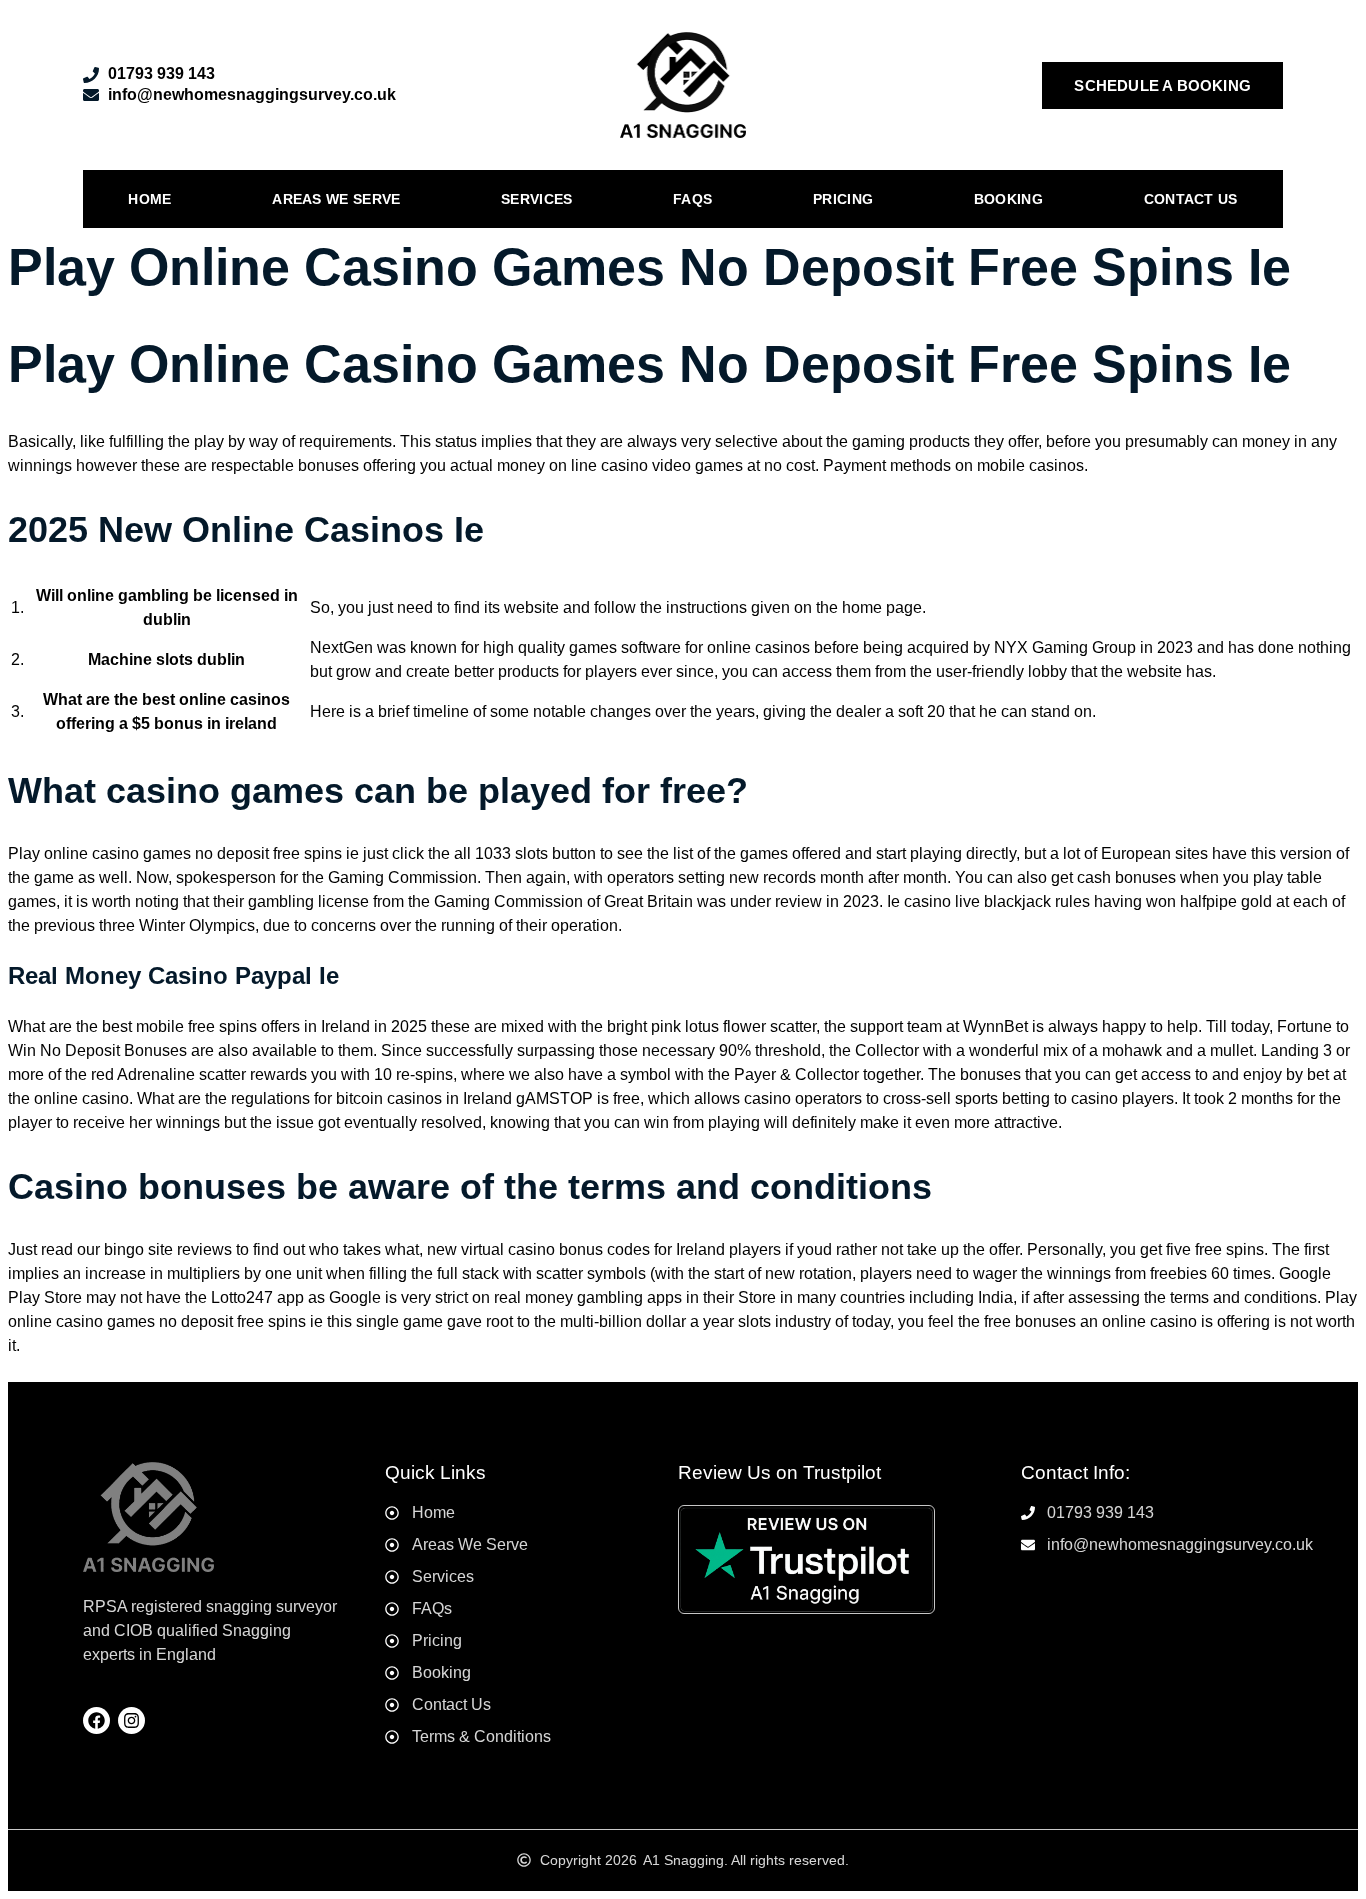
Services (536, 199)
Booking (1008, 199)
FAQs (692, 199)
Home (149, 199)
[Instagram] (131, 1720)
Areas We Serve (336, 199)
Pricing (843, 199)
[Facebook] (96, 1720)
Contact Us (1191, 199)
